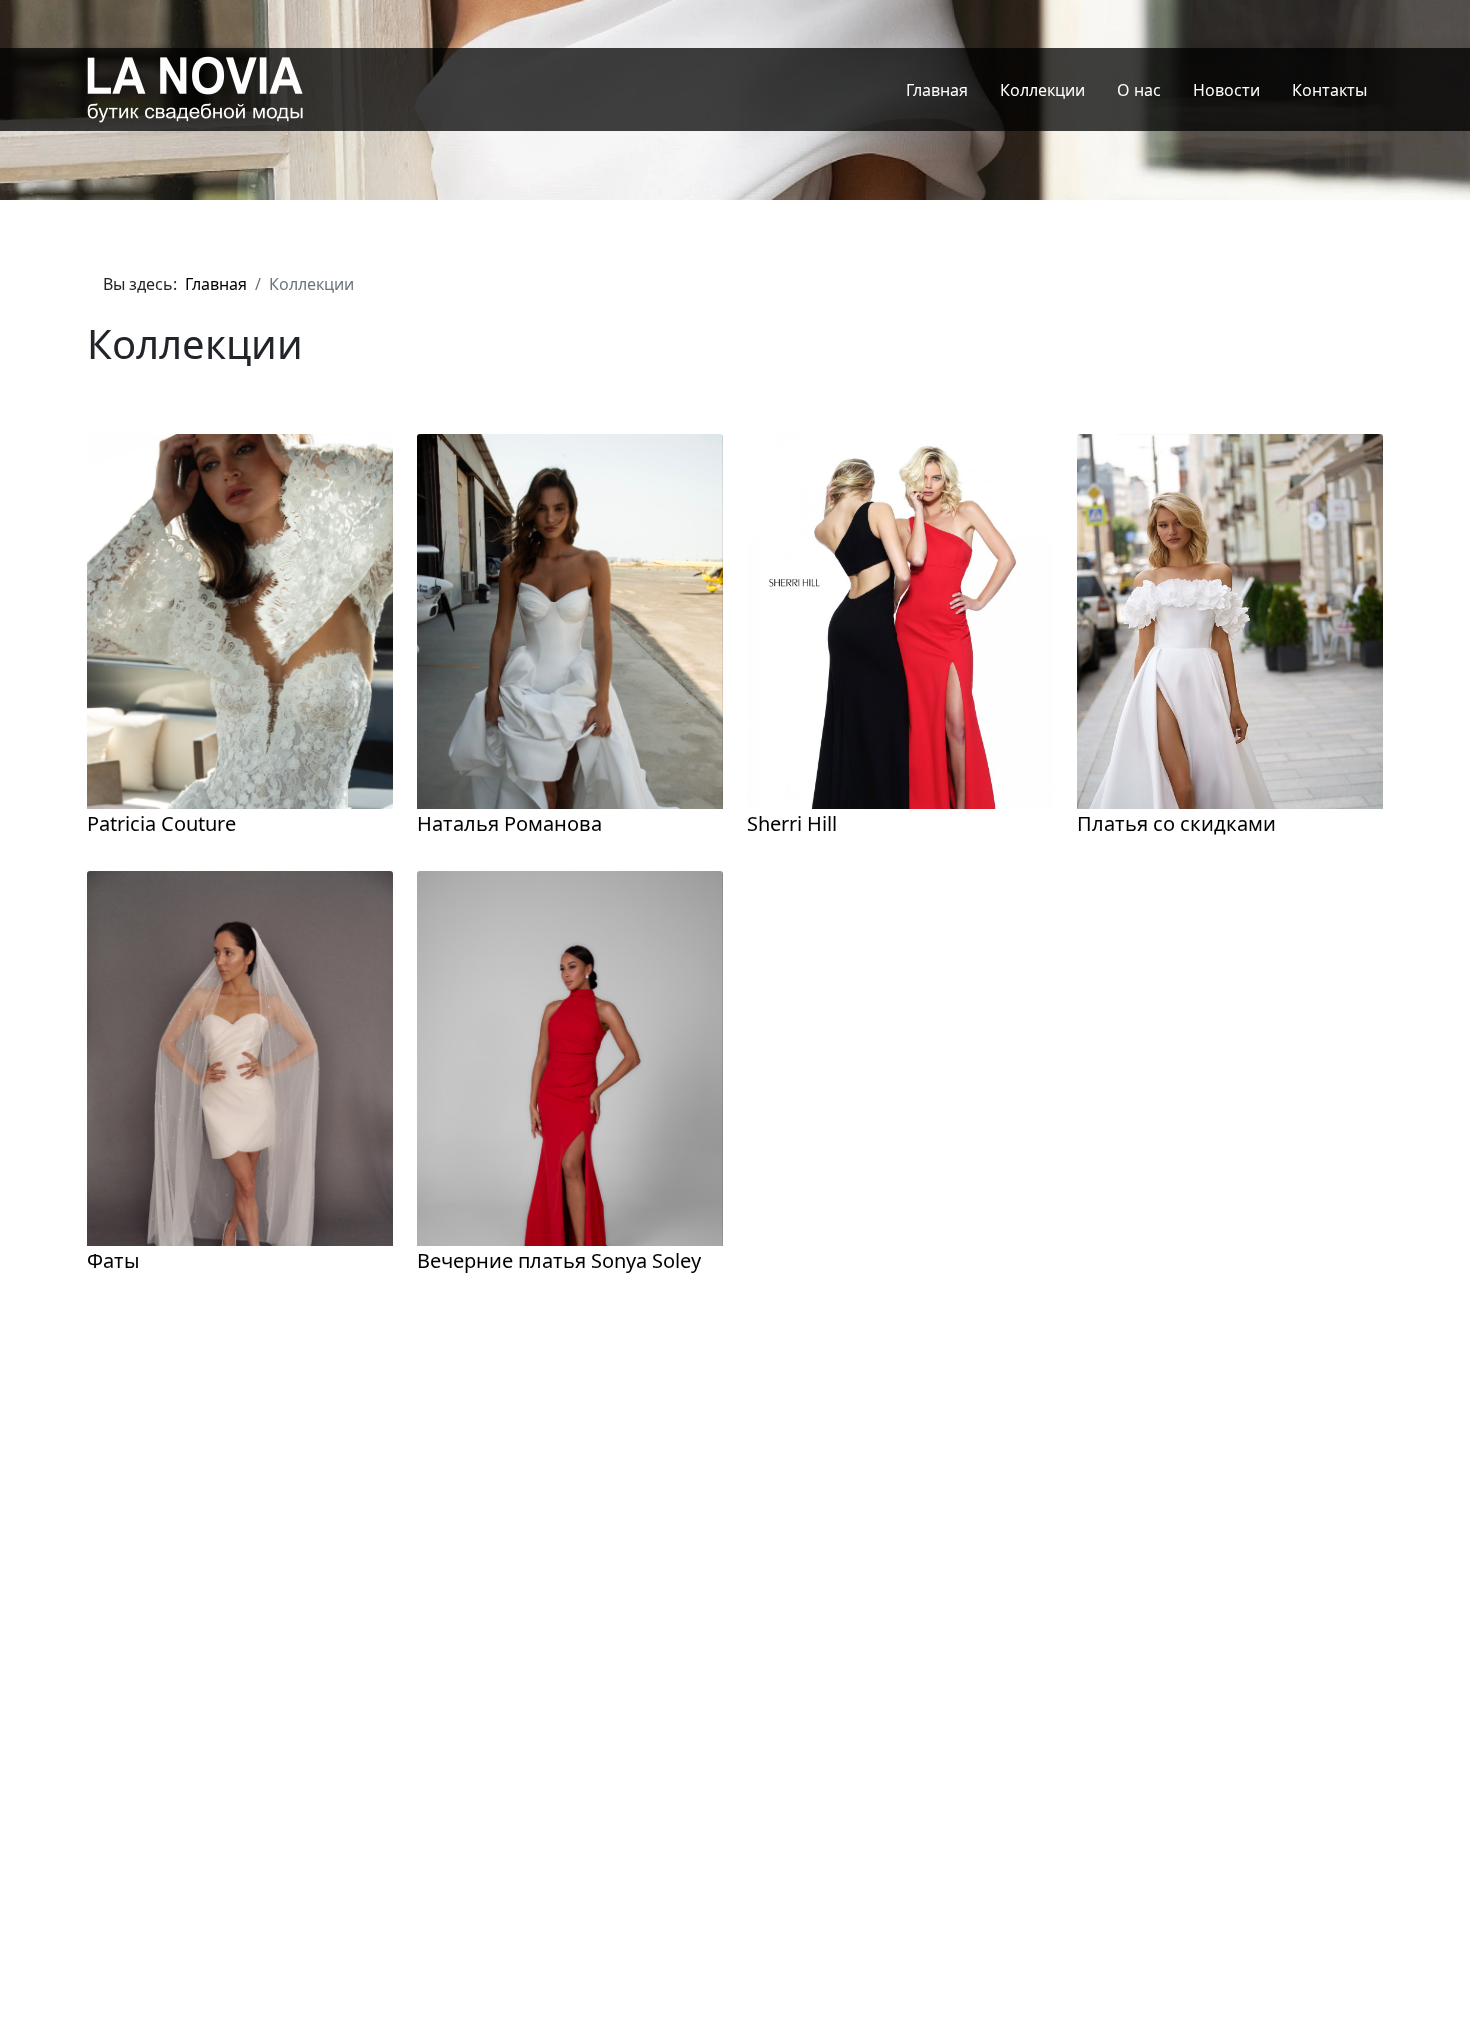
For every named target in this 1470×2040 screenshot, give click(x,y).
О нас (1139, 90)
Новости (1226, 90)
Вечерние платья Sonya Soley (559, 1260)
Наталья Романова (509, 823)
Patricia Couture (161, 823)
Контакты (1329, 90)
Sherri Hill (792, 823)
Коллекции (1042, 90)
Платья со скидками (1176, 823)
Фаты (113, 1260)
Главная (937, 90)
